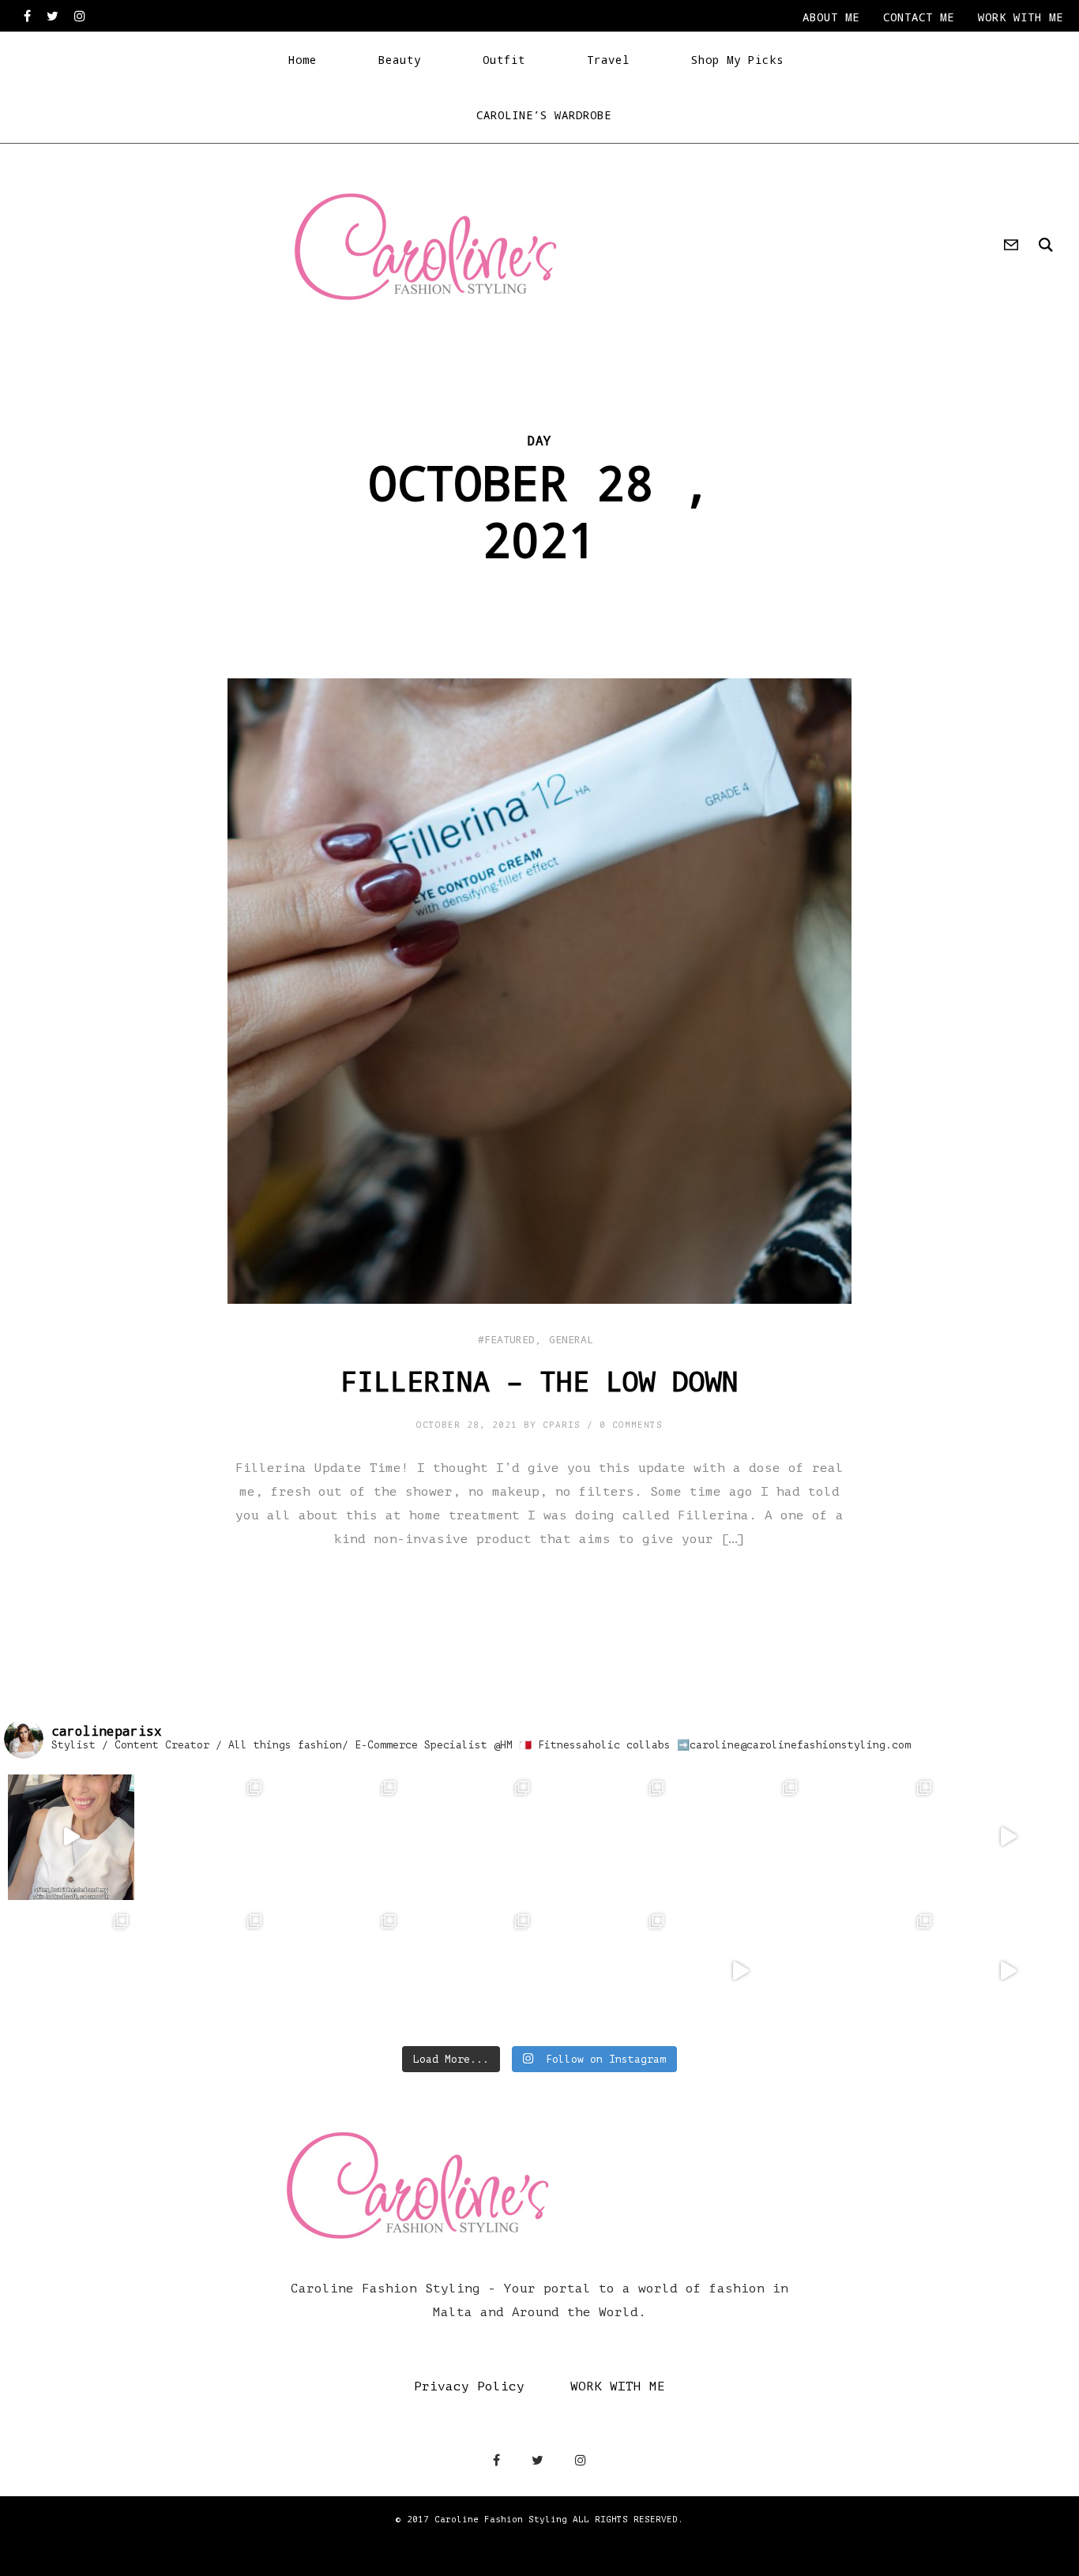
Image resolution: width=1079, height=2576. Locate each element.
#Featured (506, 1339)
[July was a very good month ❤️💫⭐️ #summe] (741, 1838)
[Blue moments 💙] (874, 1838)
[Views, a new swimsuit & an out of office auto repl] (607, 1838)
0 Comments (631, 1425)
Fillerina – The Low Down (539, 1380)
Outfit (504, 60)
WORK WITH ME (618, 2386)
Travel (608, 60)
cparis (562, 1425)
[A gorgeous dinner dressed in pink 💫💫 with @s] (1009, 1838)
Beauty (400, 60)
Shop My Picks (737, 60)
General (571, 1339)
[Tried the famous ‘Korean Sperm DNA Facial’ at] (71, 1838)
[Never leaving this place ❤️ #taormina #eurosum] (339, 1838)
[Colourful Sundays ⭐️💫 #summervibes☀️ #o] (71, 1971)
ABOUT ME (831, 17)
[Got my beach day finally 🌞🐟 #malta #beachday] (339, 1971)
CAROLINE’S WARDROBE (544, 115)
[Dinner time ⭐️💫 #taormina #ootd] (473, 1838)
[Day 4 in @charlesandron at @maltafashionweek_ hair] (1009, 1971)
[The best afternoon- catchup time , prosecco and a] (205, 1971)
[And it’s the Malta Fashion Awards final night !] (741, 1971)
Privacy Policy (469, 2386)
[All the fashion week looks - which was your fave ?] (473, 1971)
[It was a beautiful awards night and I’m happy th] (607, 1971)
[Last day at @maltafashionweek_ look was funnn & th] (874, 1971)
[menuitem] (831, 17)
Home (303, 60)
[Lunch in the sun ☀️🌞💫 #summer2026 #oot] (205, 1838)
